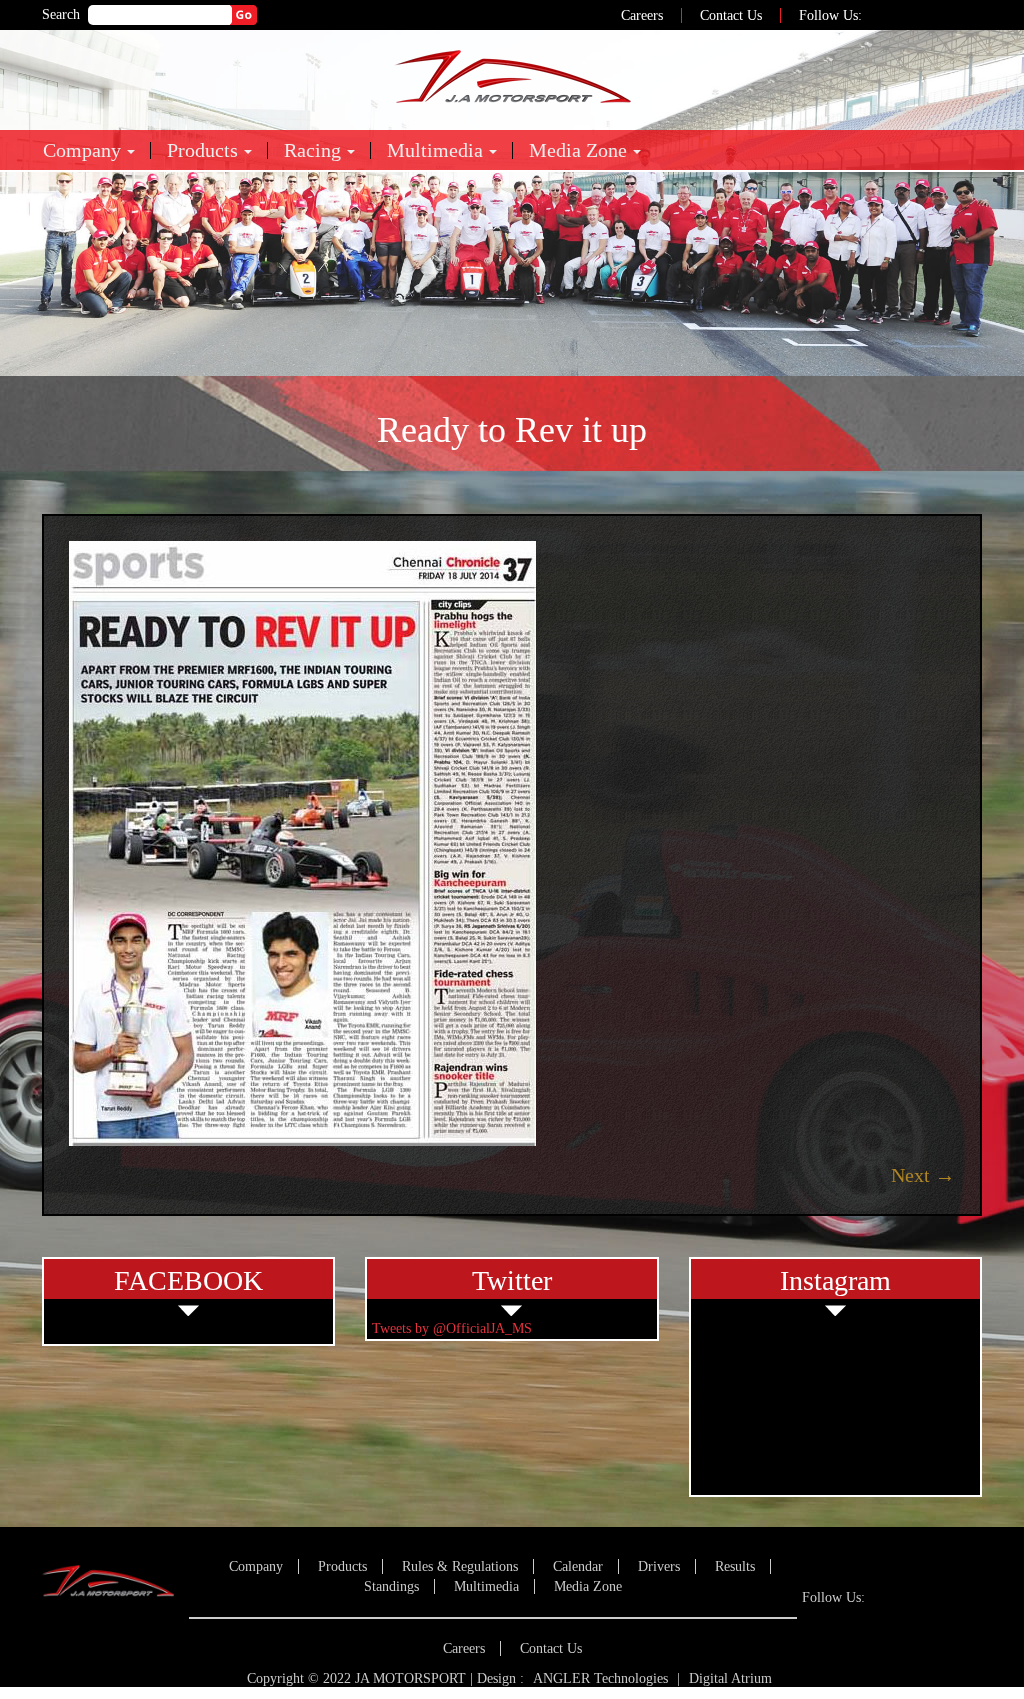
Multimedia (442, 154)
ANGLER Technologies (600, 1678)
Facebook (888, 13)
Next (923, 1175)
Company (89, 154)
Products (210, 154)
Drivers (659, 1566)
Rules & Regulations (460, 1566)
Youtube (936, 13)
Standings (391, 1586)
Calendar (578, 1566)
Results (735, 1566)
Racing (320, 154)
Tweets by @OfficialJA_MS (452, 1328)
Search (61, 14)
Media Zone (585, 154)
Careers (642, 15)
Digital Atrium (730, 1678)
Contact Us (731, 15)
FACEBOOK (188, 1280)
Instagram (970, 13)
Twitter (912, 13)
